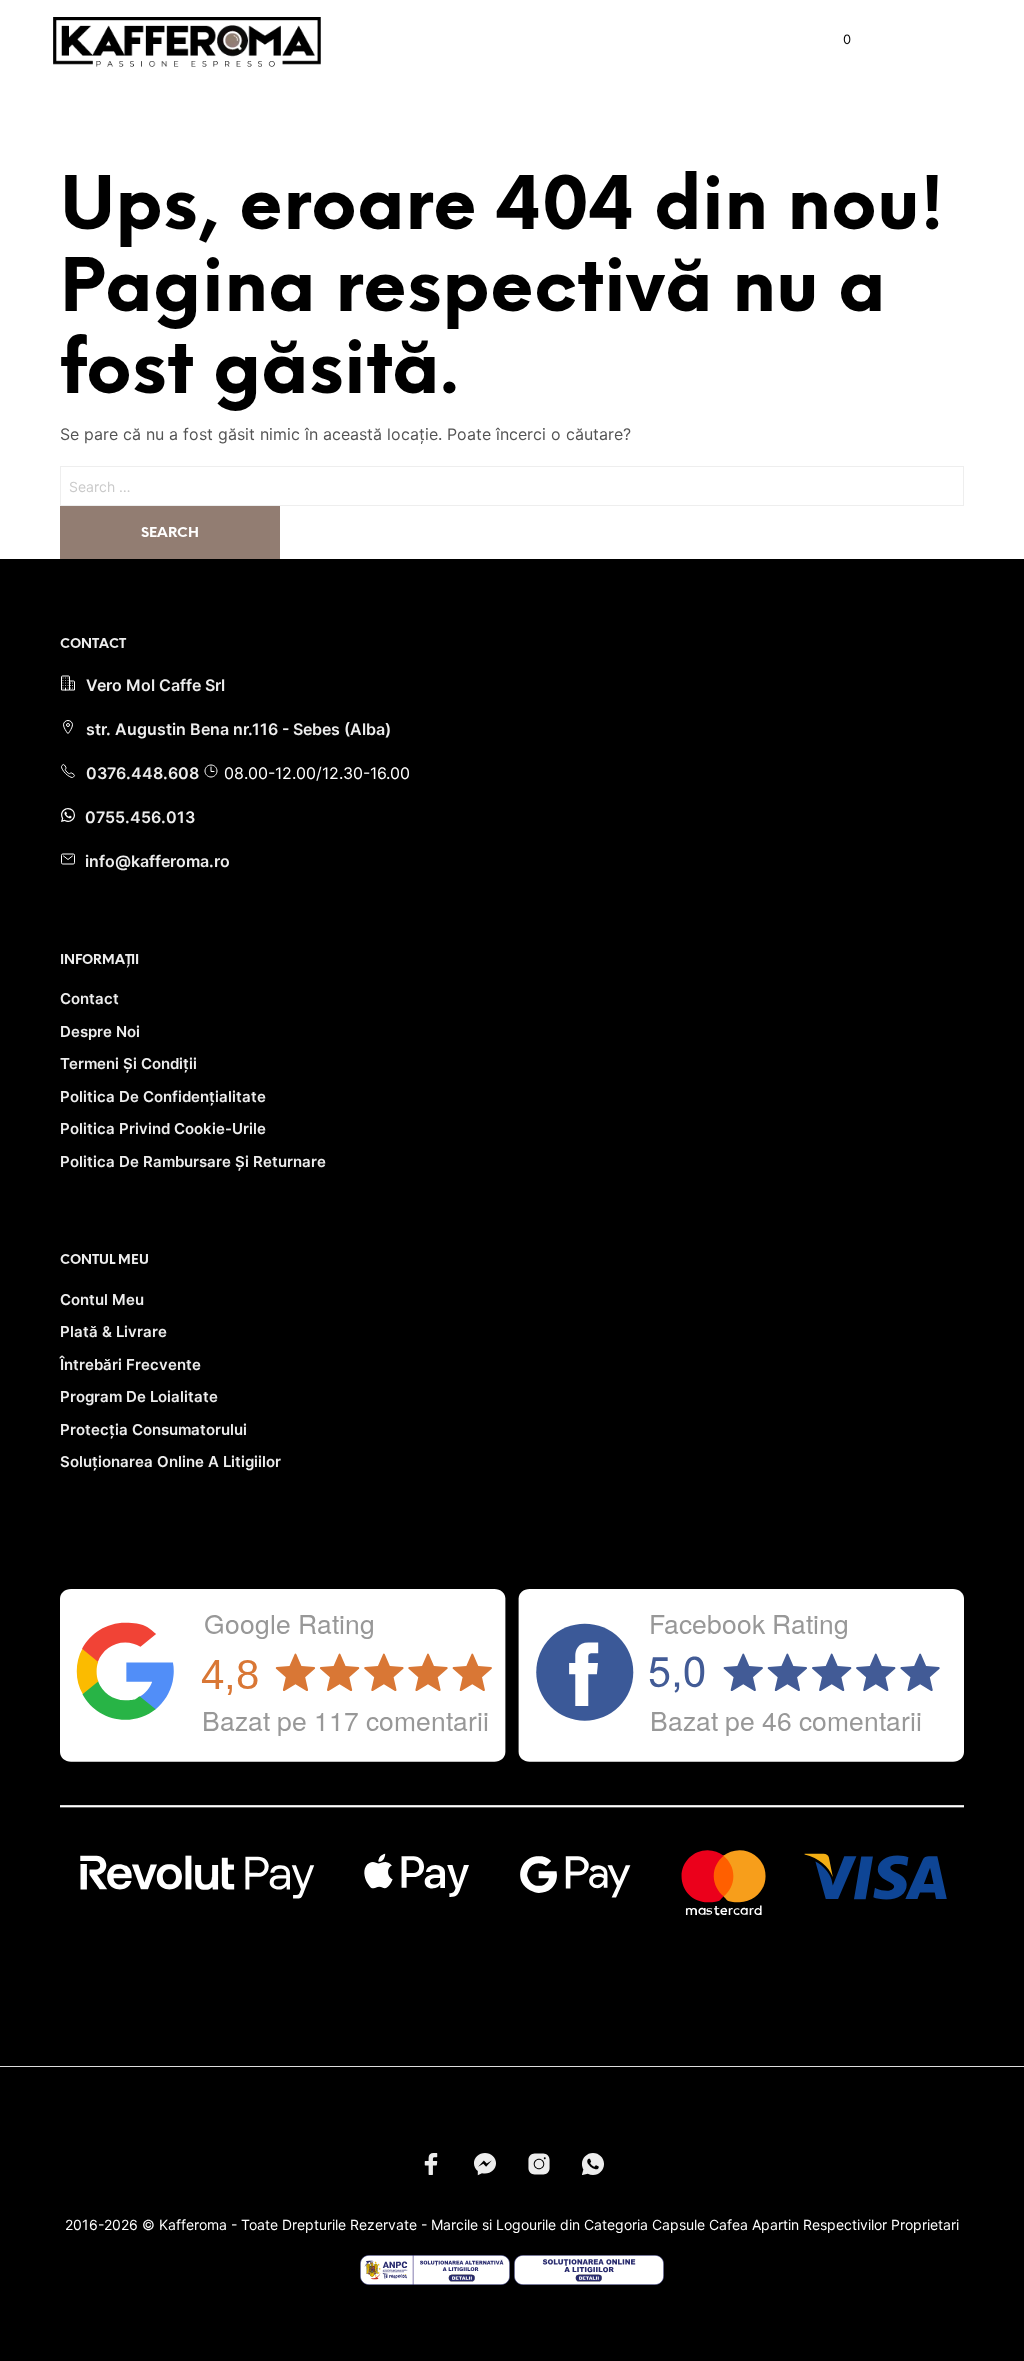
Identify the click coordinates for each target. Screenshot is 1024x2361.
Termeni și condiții (128, 1063)
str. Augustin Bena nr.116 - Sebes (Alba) (238, 729)
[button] (833, 40)
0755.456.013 (138, 817)
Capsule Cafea (700, 2224)
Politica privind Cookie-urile (163, 1128)
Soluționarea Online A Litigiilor (170, 1461)
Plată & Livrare (113, 1331)
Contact (89, 998)
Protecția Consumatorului (153, 1429)
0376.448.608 (144, 773)
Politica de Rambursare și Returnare (193, 1161)
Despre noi (100, 1031)
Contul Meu (102, 1299)
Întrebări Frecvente (130, 1364)
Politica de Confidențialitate (163, 1096)
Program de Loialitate (139, 1396)
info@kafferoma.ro (155, 861)
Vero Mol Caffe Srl (155, 685)
